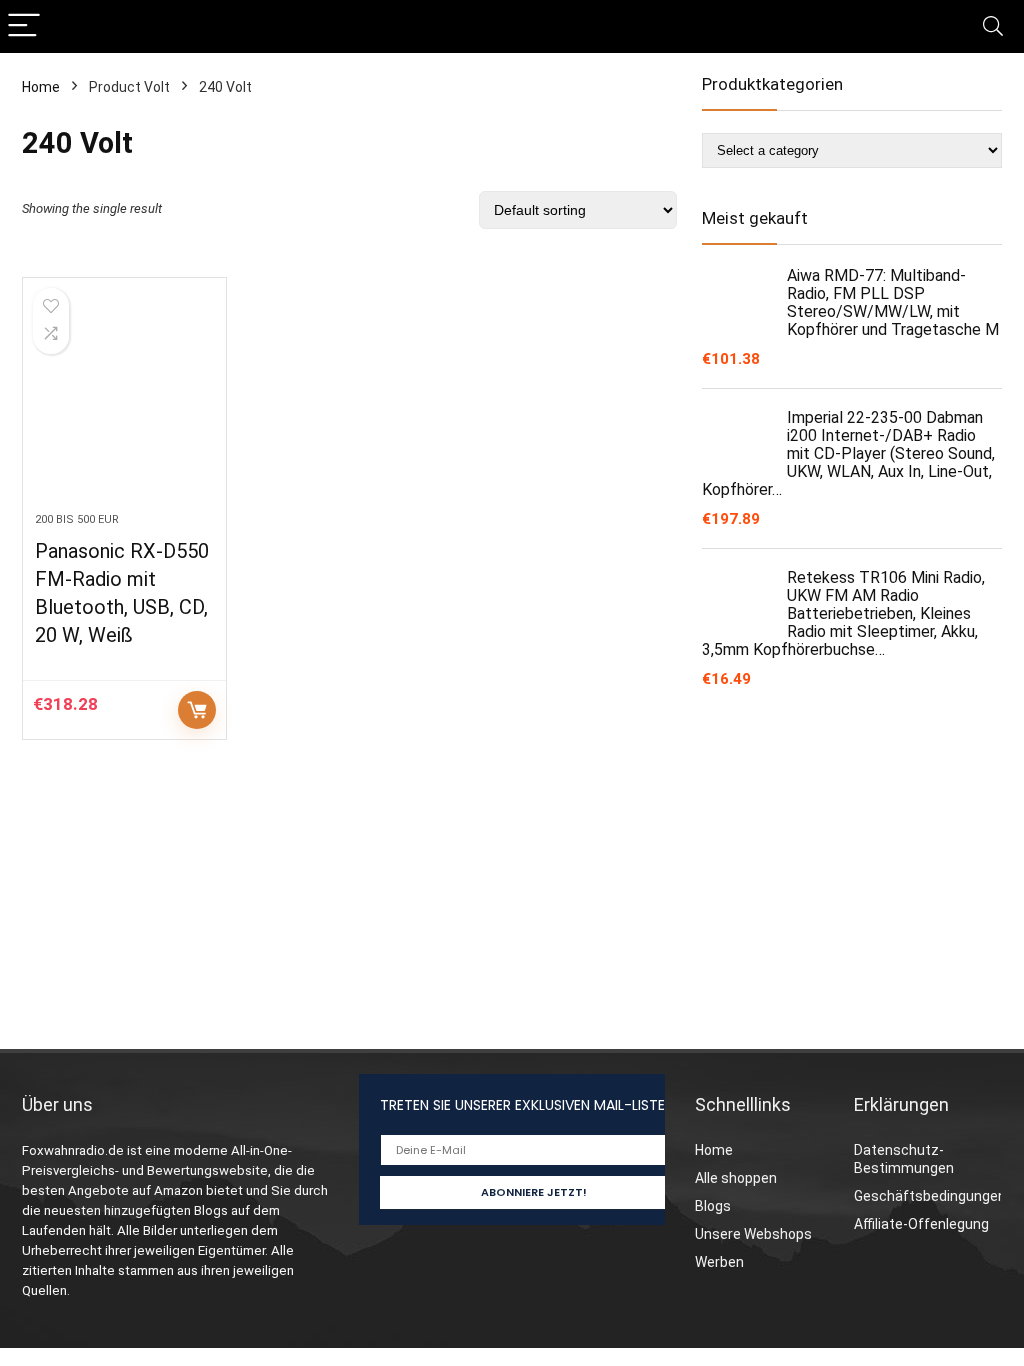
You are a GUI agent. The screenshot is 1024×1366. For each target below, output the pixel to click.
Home (41, 87)
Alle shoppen (736, 1178)
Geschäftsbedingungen (930, 1196)
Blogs (713, 1206)
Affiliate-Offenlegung (921, 1224)
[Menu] (24, 26)
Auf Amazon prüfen (197, 710)
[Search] (993, 26)
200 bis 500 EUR (77, 519)
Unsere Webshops (753, 1234)
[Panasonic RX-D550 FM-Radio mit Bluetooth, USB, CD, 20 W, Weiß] (124, 405)
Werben (719, 1262)
